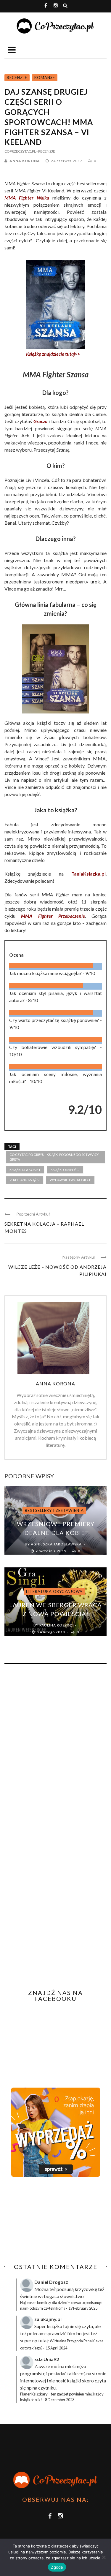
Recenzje (17, 77)
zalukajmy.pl (48, 2319)
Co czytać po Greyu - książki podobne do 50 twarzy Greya (54, 1157)
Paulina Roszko (56, 1625)
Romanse (45, 77)
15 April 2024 (56, 2348)
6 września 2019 (52, 1551)
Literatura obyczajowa (54, 1591)
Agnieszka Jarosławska (56, 1544)
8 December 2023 (60, 2400)
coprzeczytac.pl (20, 151)
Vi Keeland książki (25, 1180)
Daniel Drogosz (51, 2282)
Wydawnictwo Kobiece (70, 1180)
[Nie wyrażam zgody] (104, 2557)
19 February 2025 (83, 2308)
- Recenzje (46, 151)
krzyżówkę (86, 2289)
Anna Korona (25, 161)
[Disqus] (55, 1749)
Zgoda (57, 2567)
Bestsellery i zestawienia (54, 1510)
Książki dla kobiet (25, 1170)
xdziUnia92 (47, 2359)
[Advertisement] (54, 2220)
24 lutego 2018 (52, 1632)
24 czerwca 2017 (67, 161)
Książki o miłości (65, 1170)
